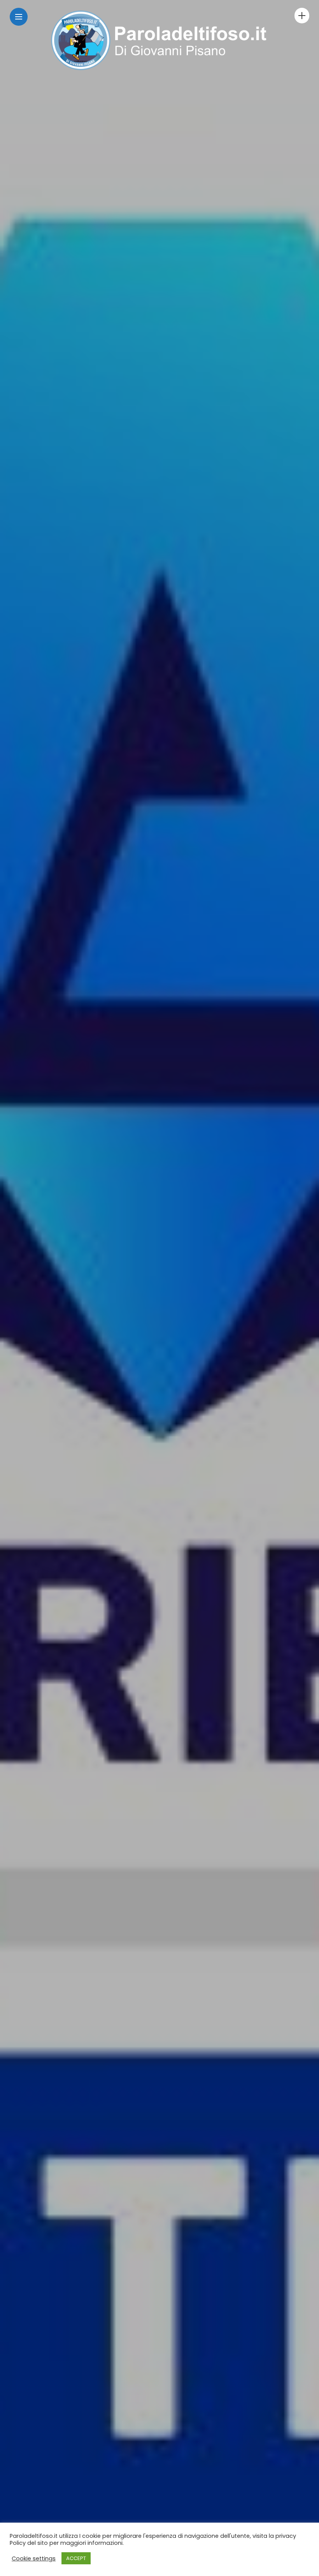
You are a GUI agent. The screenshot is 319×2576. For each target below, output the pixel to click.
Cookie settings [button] (34, 2558)
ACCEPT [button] (76, 2558)
